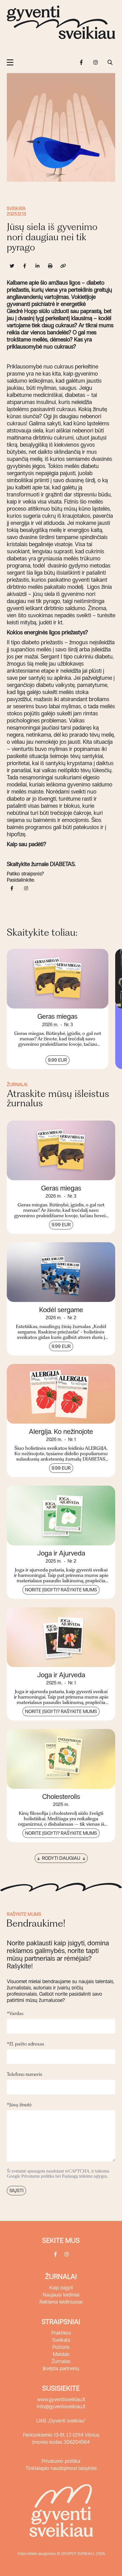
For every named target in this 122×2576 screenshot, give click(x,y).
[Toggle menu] (10, 62)
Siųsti (16, 2191)
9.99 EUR (57, 1060)
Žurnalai (61, 2276)
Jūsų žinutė (19, 2105)
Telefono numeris (25, 2074)
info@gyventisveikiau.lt (61, 2407)
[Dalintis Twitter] (12, 266)
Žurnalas (61, 2361)
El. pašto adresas (26, 2044)
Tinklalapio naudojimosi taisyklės (61, 2468)
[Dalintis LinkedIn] (37, 266)
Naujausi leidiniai (61, 2295)
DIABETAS (62, 864)
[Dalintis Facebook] (25, 266)
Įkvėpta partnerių (61, 2368)
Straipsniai (61, 2322)
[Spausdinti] (50, 266)
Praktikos (61, 2333)
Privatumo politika (38, 2176)
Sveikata (16, 209)
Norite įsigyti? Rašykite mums (61, 1590)
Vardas (15, 2013)
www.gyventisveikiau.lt (61, 2399)
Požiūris (61, 2347)
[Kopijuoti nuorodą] (63, 266)
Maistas (61, 2354)
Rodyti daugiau (61, 1858)
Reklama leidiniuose (61, 2302)
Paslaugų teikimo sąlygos (84, 2176)
